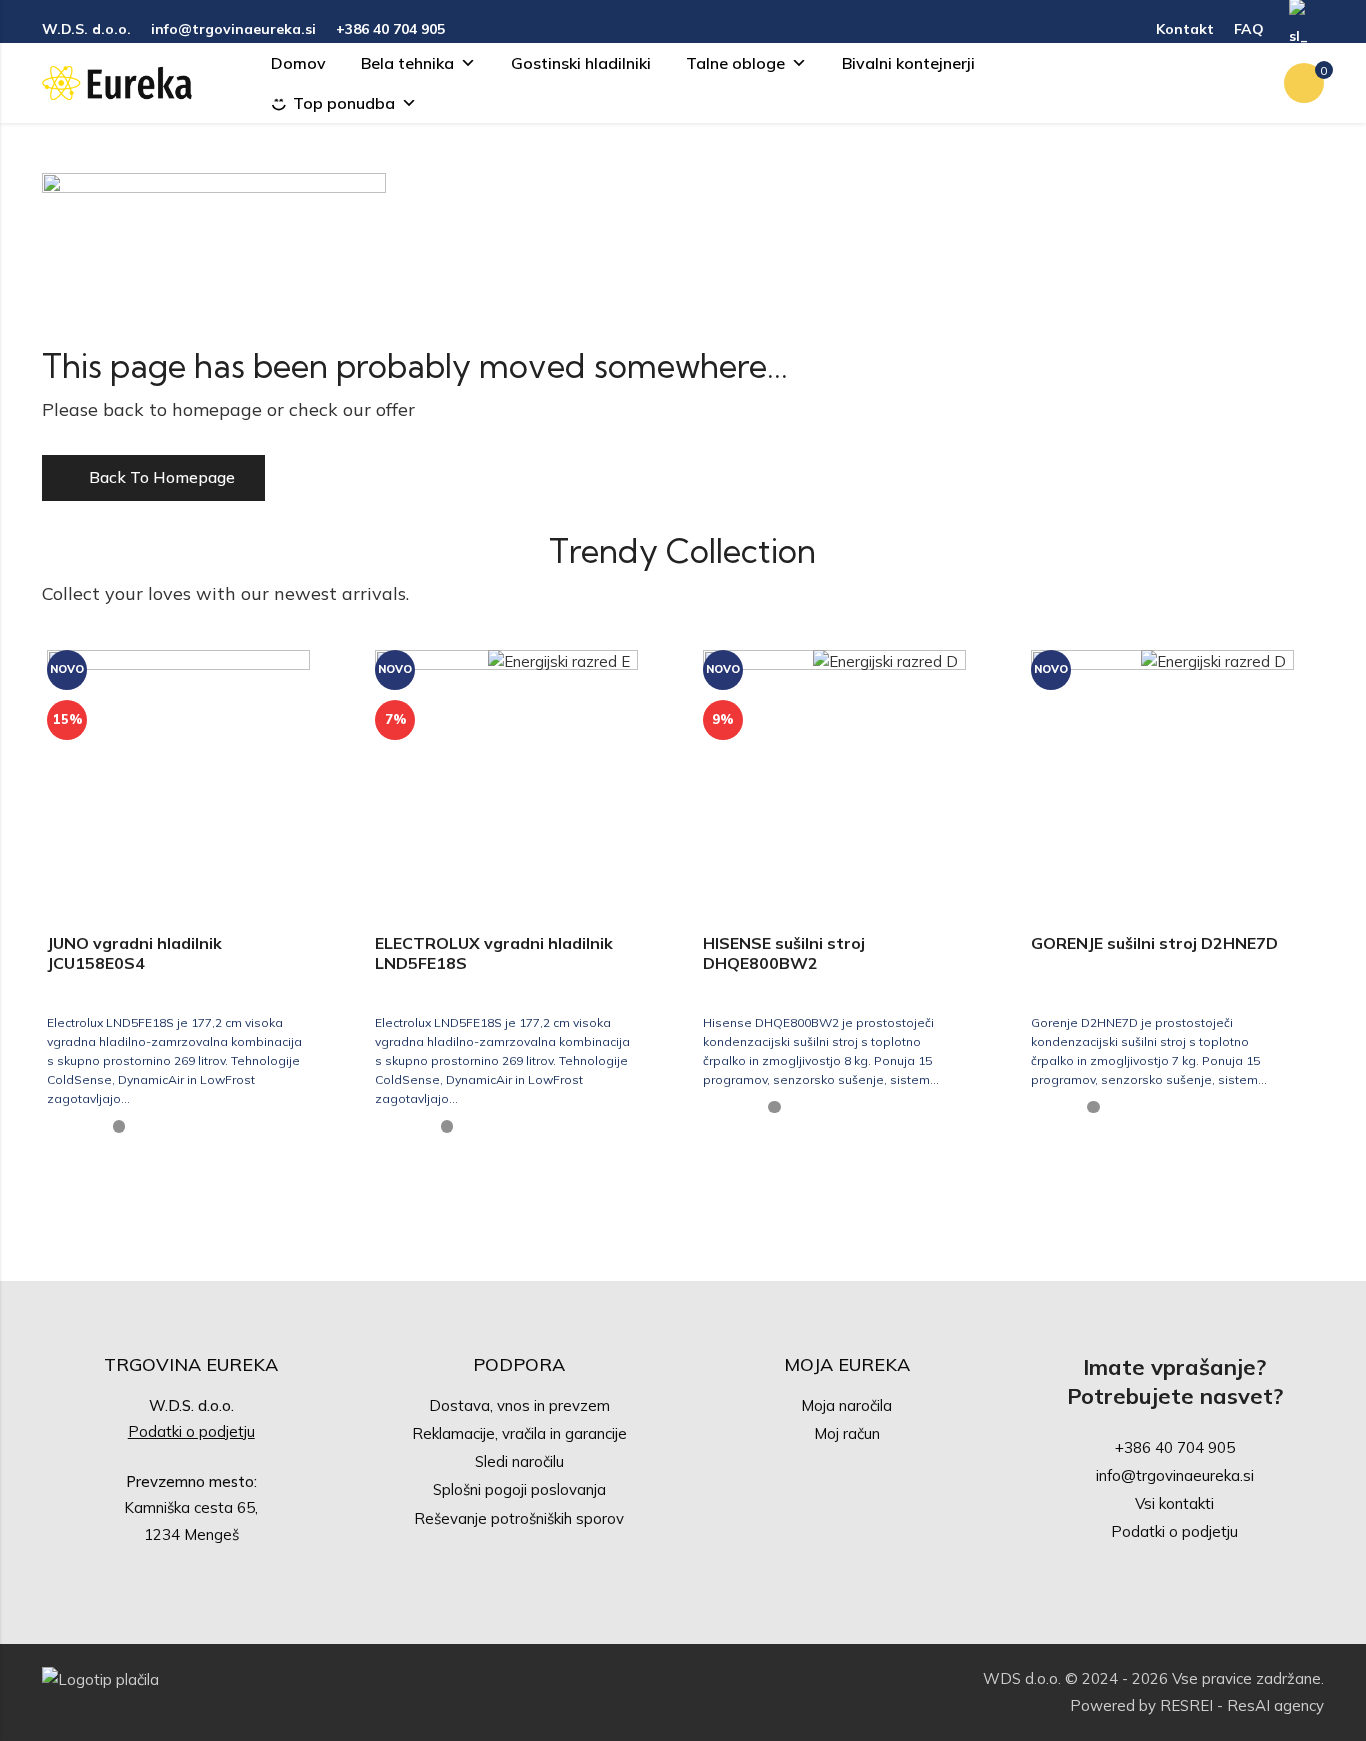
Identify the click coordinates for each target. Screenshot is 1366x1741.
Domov (298, 63)
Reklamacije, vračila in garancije (519, 1433)
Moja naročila (846, 1405)
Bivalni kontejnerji (908, 63)
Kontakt (1185, 29)
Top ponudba (344, 103)
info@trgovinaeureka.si (1175, 1475)
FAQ (1249, 29)
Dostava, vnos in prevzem (519, 1405)
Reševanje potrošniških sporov (519, 1518)
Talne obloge (735, 63)
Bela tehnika (407, 63)
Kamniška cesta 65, (191, 1507)
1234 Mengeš (191, 1534)
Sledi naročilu (519, 1461)
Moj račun (847, 1433)
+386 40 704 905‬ (1175, 1447)
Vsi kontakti (1174, 1503)
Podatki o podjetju (191, 1431)
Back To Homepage (162, 477)
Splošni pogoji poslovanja (519, 1489)
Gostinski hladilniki (581, 63)
